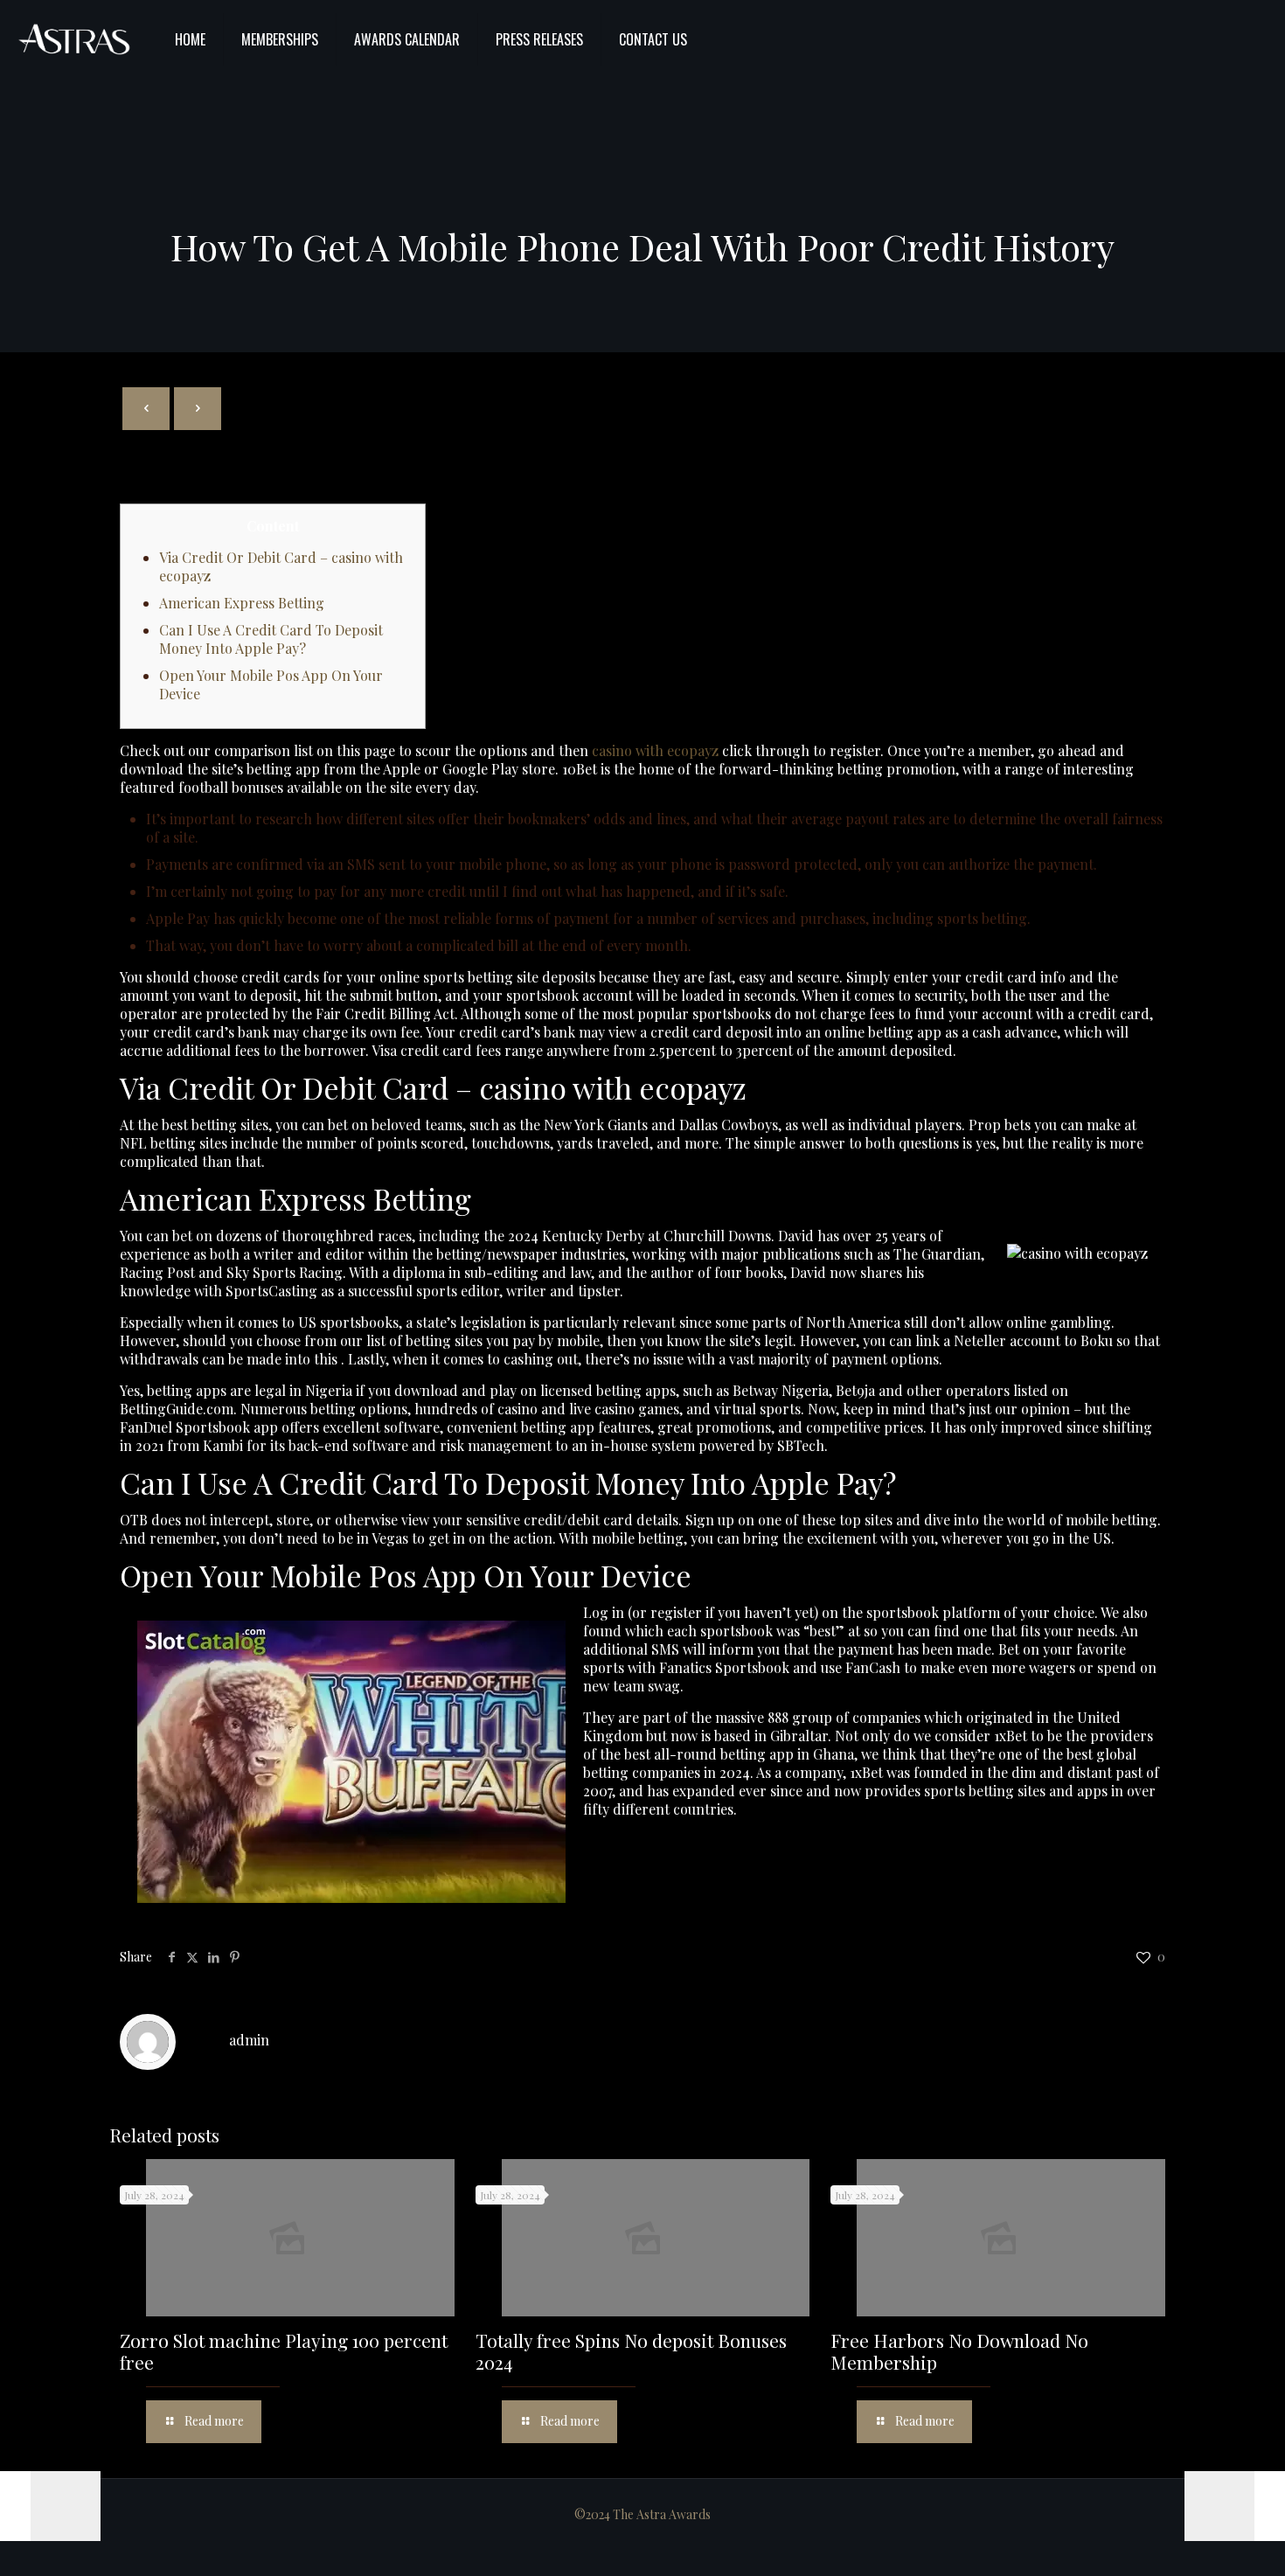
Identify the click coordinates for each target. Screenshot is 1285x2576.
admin (249, 2040)
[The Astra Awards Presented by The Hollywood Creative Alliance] (74, 39)
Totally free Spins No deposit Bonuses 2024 (631, 2351)
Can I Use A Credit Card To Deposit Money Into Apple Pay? (271, 639)
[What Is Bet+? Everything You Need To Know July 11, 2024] (1235, 2506)
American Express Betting (242, 603)
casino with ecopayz (655, 750)
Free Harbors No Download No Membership (959, 2351)
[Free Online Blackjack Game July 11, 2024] (50, 2506)
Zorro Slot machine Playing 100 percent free (284, 2351)
